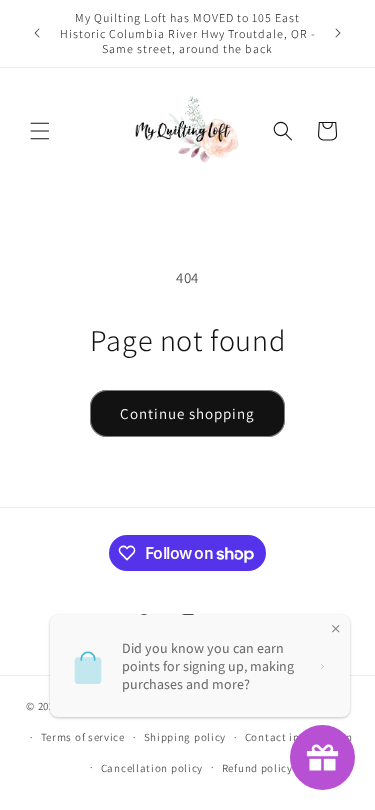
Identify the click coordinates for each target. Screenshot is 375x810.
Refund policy (257, 768)
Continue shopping (187, 413)
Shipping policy (185, 737)
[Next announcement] (338, 33)
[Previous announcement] (37, 33)
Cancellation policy (152, 768)
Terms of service (83, 737)
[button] (40, 131)
